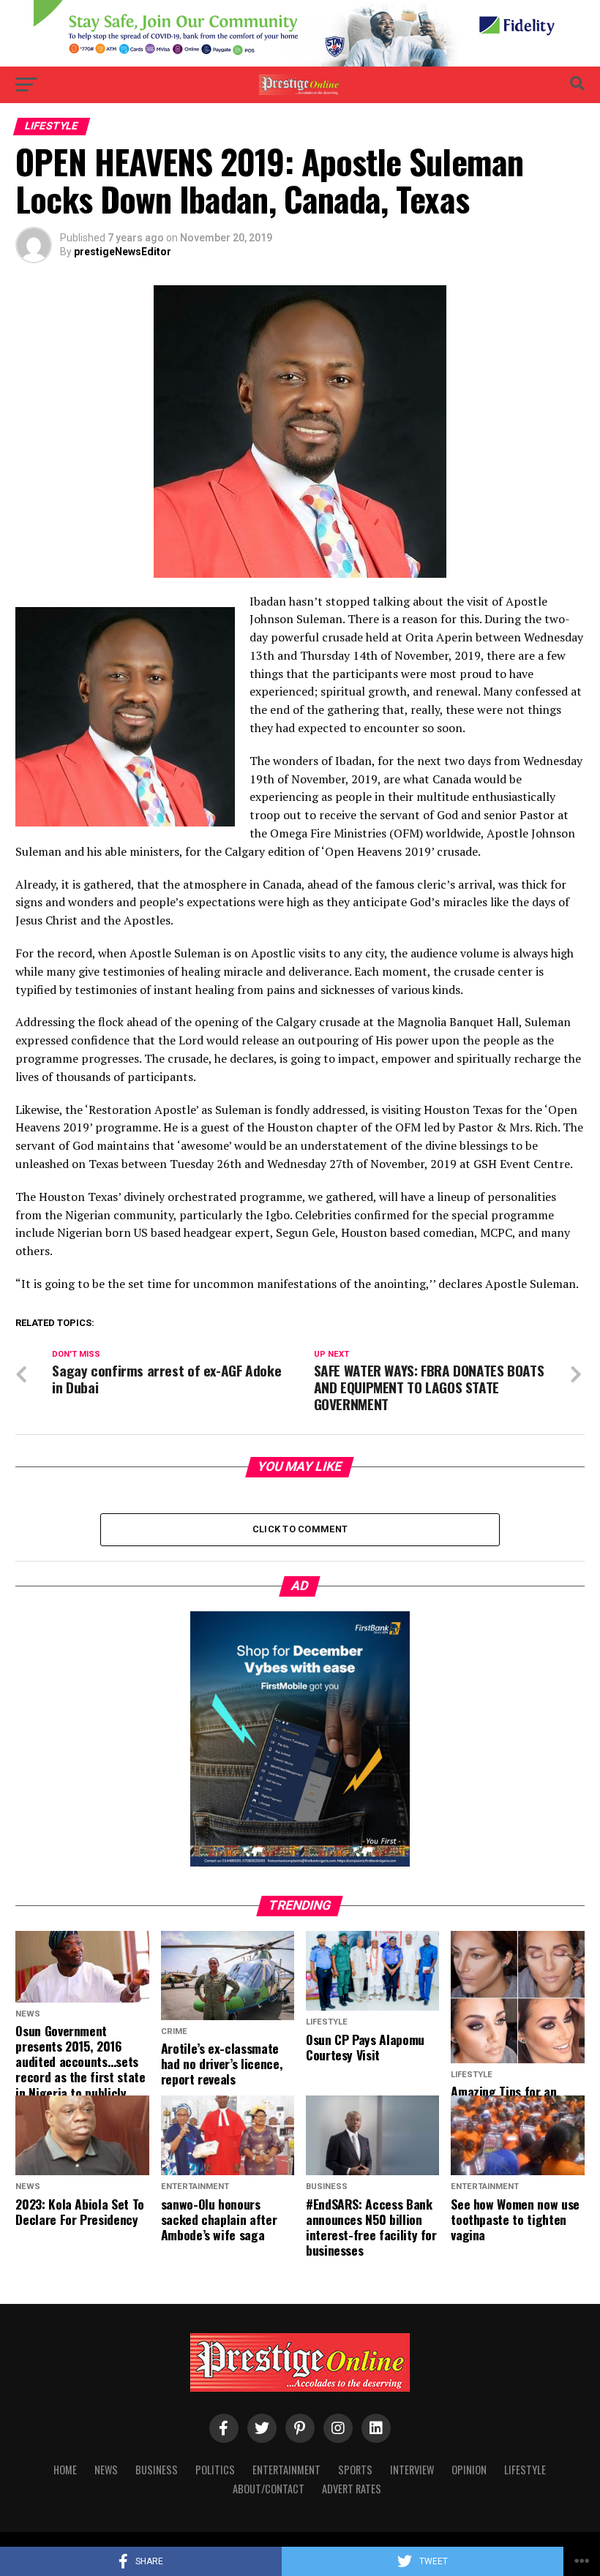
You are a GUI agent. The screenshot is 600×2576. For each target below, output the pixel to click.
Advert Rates (352, 2489)
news (106, 2470)
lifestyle (525, 2470)
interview (412, 2470)
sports (355, 2470)
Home (65, 2470)
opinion (469, 2470)
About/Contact (269, 2489)
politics (215, 2470)
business (157, 2470)
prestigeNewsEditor (123, 252)
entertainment (286, 2470)
